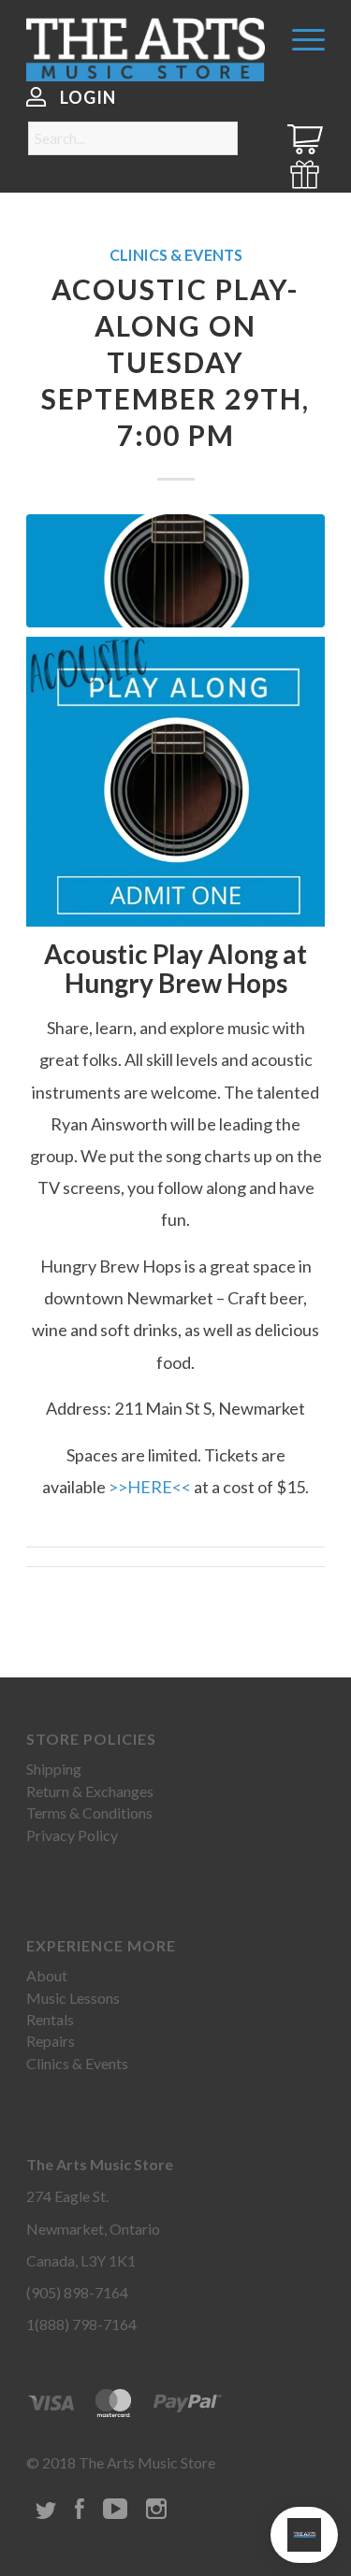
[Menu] (299, 37)
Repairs (51, 2041)
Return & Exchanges (90, 1791)
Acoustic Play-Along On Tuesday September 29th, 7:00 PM (175, 362)
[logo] (146, 50)
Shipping (54, 1769)
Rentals (50, 2019)
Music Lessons (73, 1998)
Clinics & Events (176, 255)
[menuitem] (299, 37)
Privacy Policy (72, 1835)
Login (88, 97)
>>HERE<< (150, 1487)
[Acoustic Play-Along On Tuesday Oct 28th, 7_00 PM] (175, 571)
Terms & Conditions (89, 1813)
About (47, 1975)
